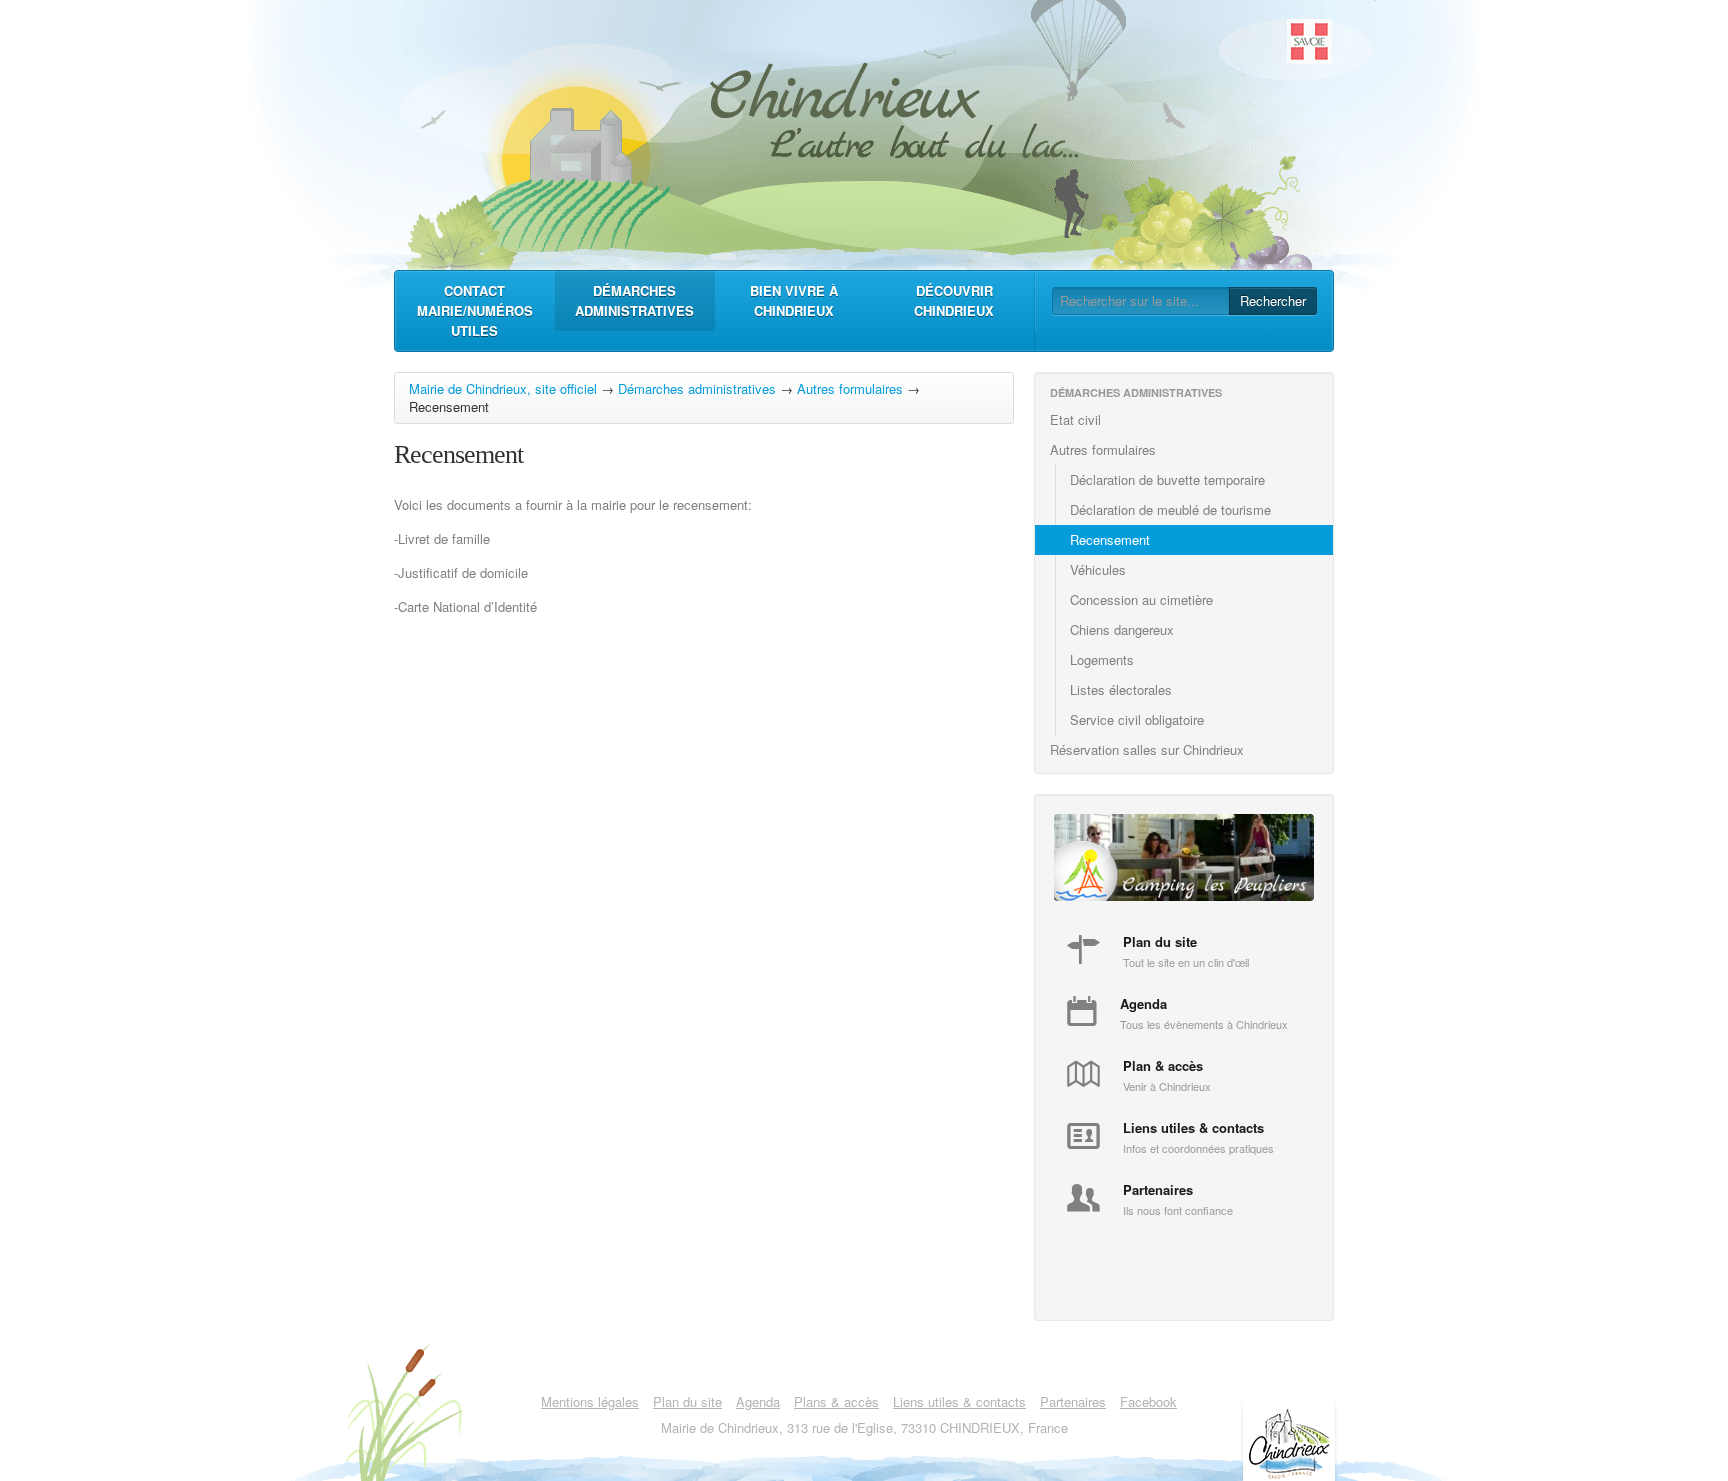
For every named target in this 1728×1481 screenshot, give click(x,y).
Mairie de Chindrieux (864, 130)
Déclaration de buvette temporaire (1167, 479)
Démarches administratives (634, 300)
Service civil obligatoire (1137, 719)
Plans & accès (836, 1401)
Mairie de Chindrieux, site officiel (503, 388)
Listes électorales (1121, 689)
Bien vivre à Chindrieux (794, 300)
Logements (1102, 659)
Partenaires (1073, 1401)
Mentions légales (590, 1401)
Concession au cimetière (1141, 599)
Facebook (1148, 1401)
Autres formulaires (850, 388)
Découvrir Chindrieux (954, 300)
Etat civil (1075, 419)
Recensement (1110, 539)
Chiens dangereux (1122, 629)
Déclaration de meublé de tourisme (1170, 509)
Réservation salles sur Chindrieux (1147, 749)
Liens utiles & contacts (959, 1401)
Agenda (758, 1401)
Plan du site (687, 1401)
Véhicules (1098, 569)
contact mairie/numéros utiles (475, 310)
